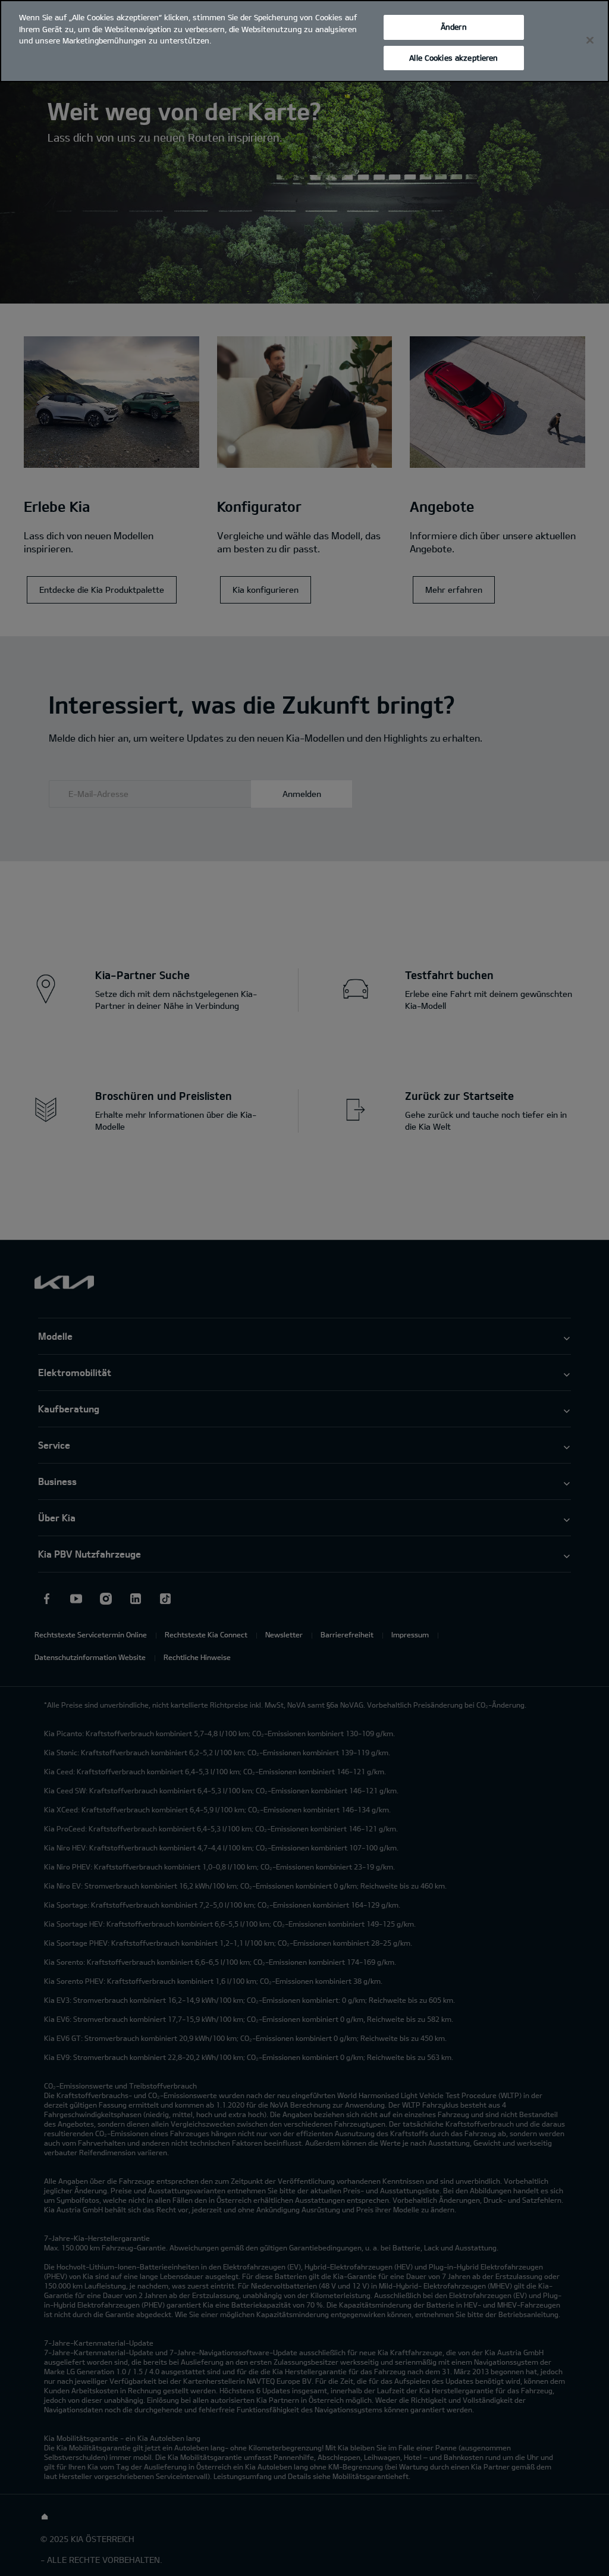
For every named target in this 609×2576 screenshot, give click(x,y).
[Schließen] (590, 40)
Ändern (454, 27)
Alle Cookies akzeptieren (453, 58)
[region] (304, 41)
